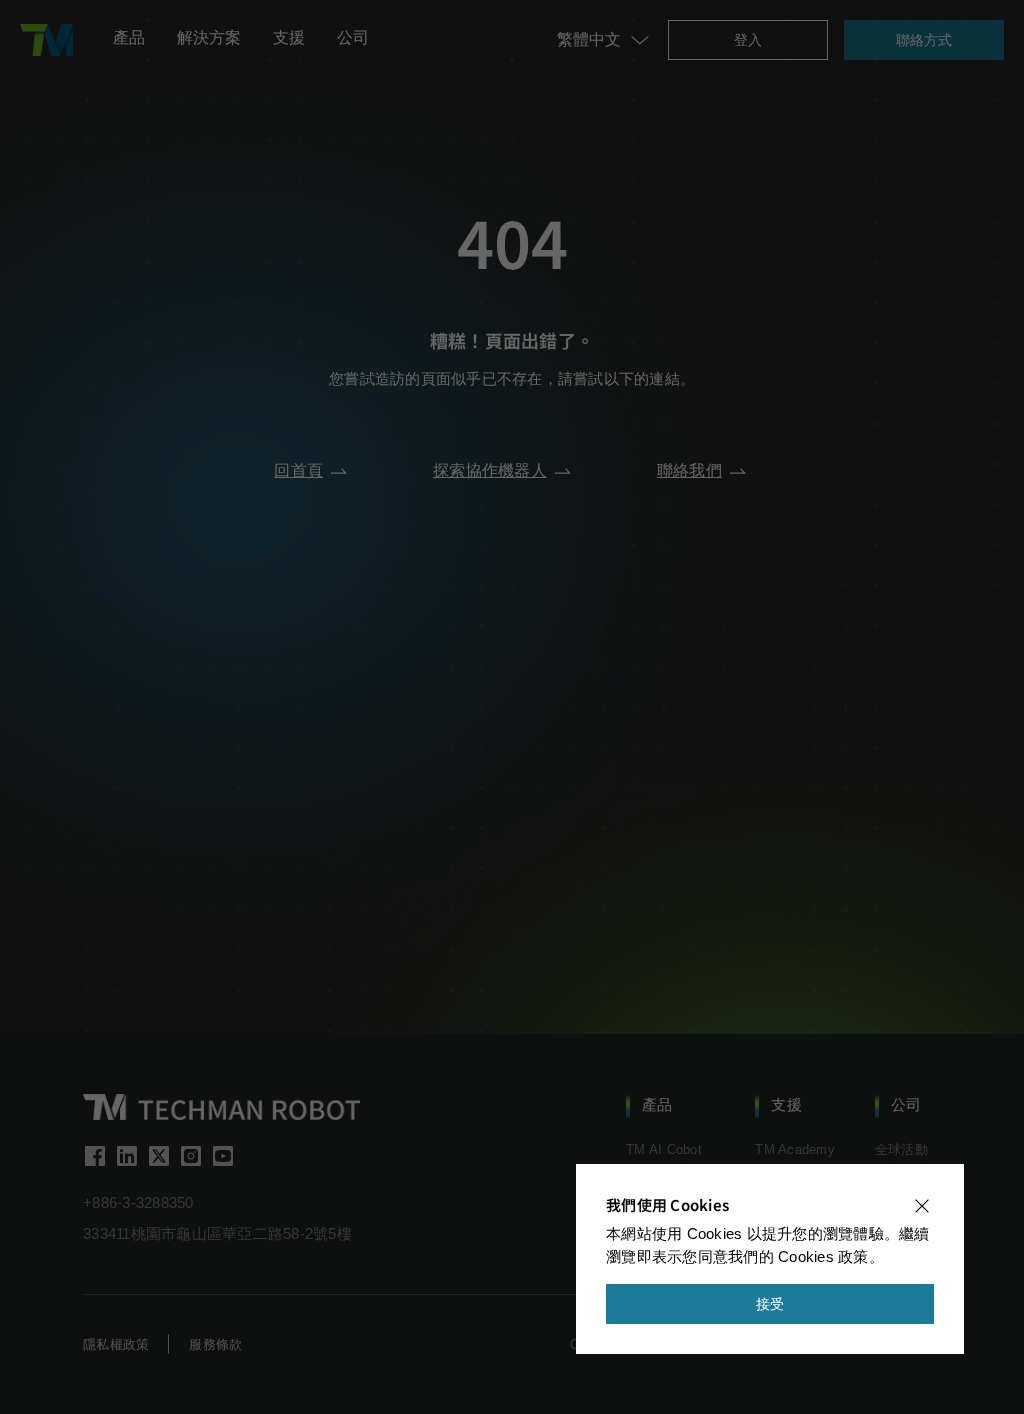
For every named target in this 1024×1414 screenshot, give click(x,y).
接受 (770, 1304)
